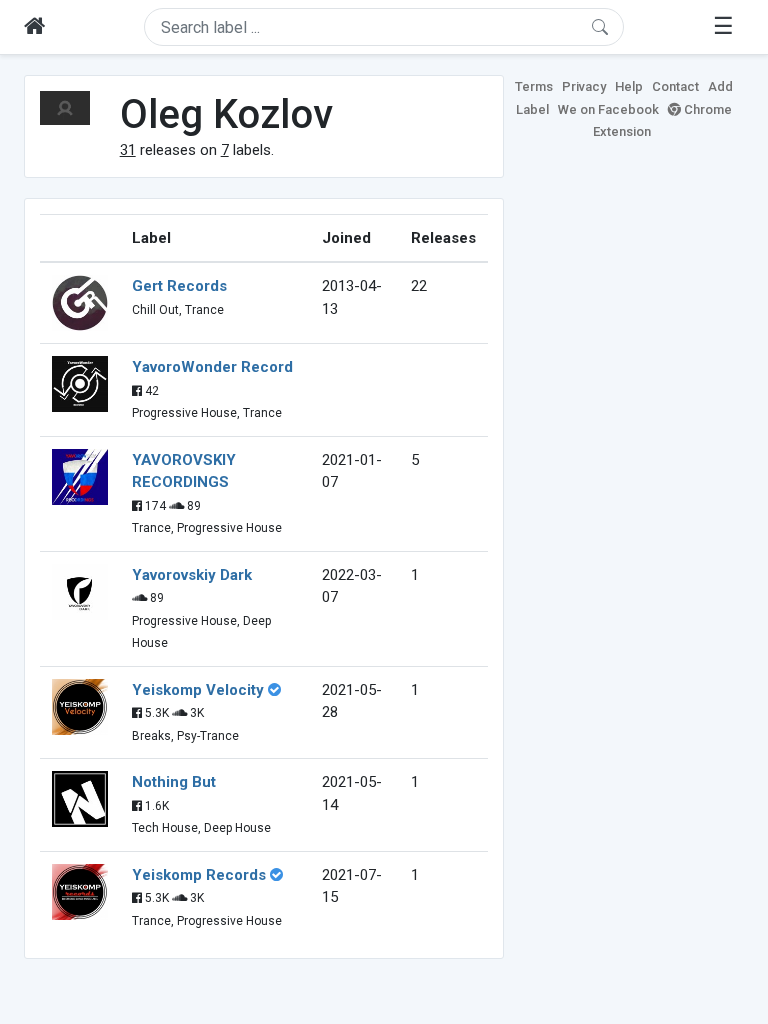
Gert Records (179, 286)
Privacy (584, 86)
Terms (534, 86)
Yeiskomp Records (199, 875)
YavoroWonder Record (212, 367)
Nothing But (174, 782)
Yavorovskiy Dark (192, 575)
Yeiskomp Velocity (198, 690)
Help (629, 86)
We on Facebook (608, 109)
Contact (675, 86)
